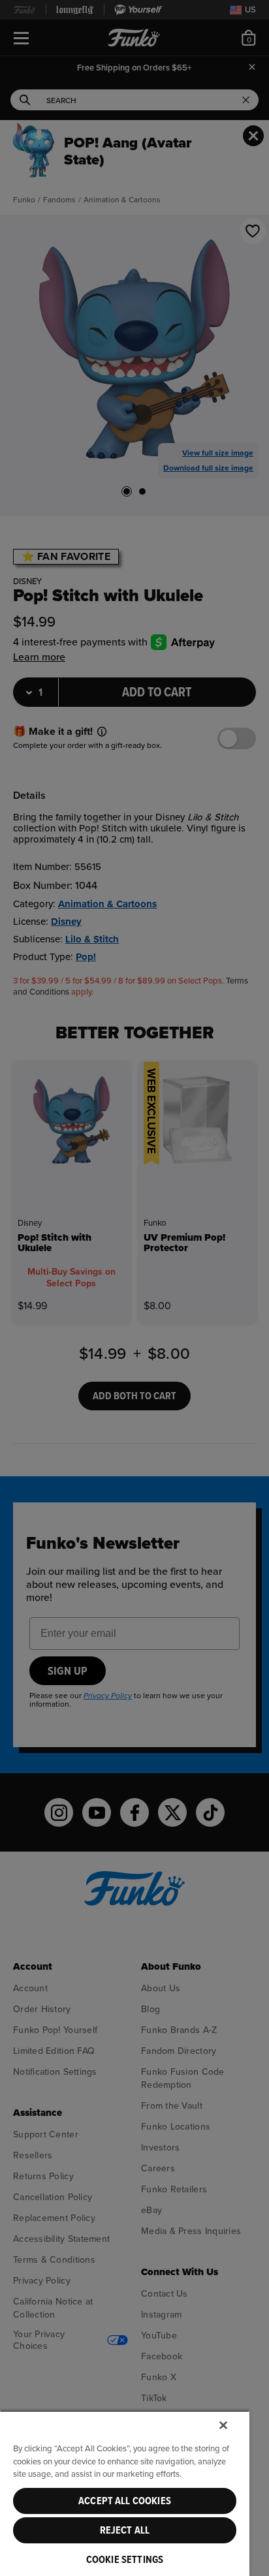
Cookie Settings (125, 2560)
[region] (125, 2493)
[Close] (223, 2425)
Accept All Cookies (125, 2501)
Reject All (125, 2530)
